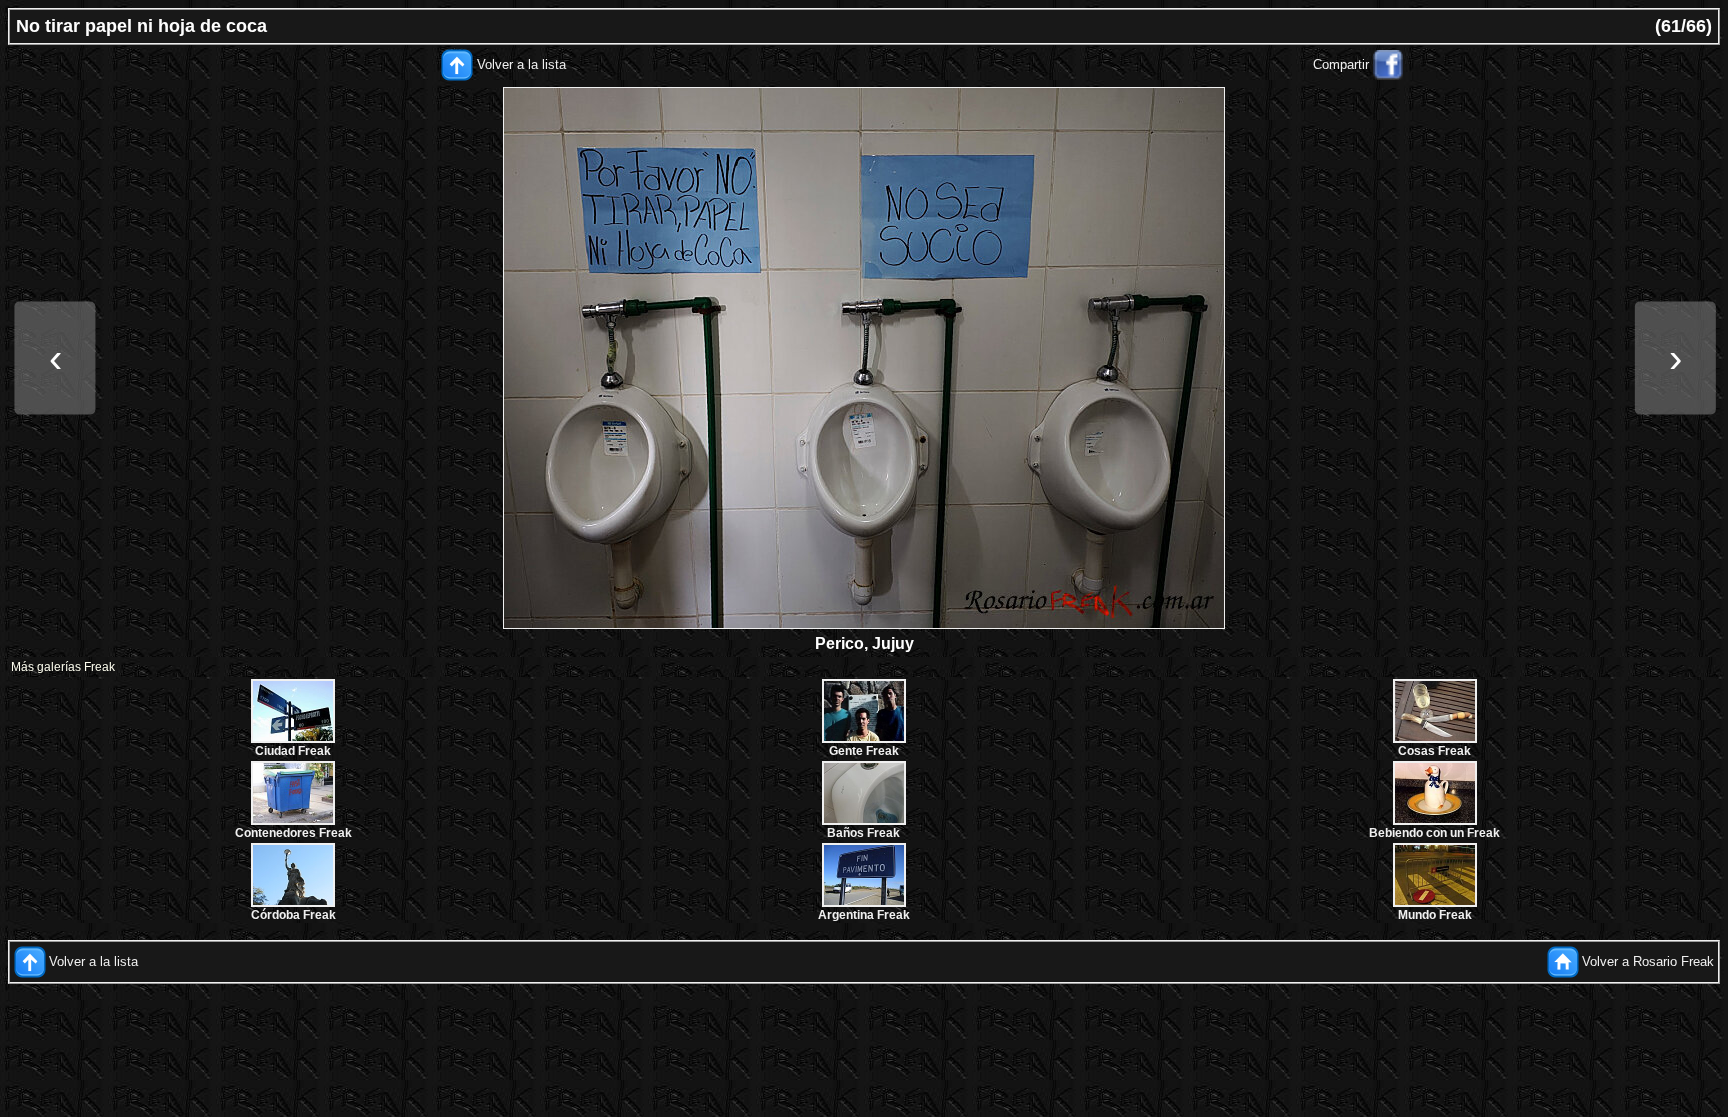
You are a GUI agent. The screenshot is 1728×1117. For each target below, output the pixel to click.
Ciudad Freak (293, 751)
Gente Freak (864, 751)
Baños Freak (863, 833)
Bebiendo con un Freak (1434, 833)
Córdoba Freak (293, 915)
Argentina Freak (864, 915)
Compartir (1341, 64)
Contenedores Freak (293, 833)
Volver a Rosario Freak (1648, 961)
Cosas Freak (1434, 751)
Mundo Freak (1435, 915)
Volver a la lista (521, 64)
